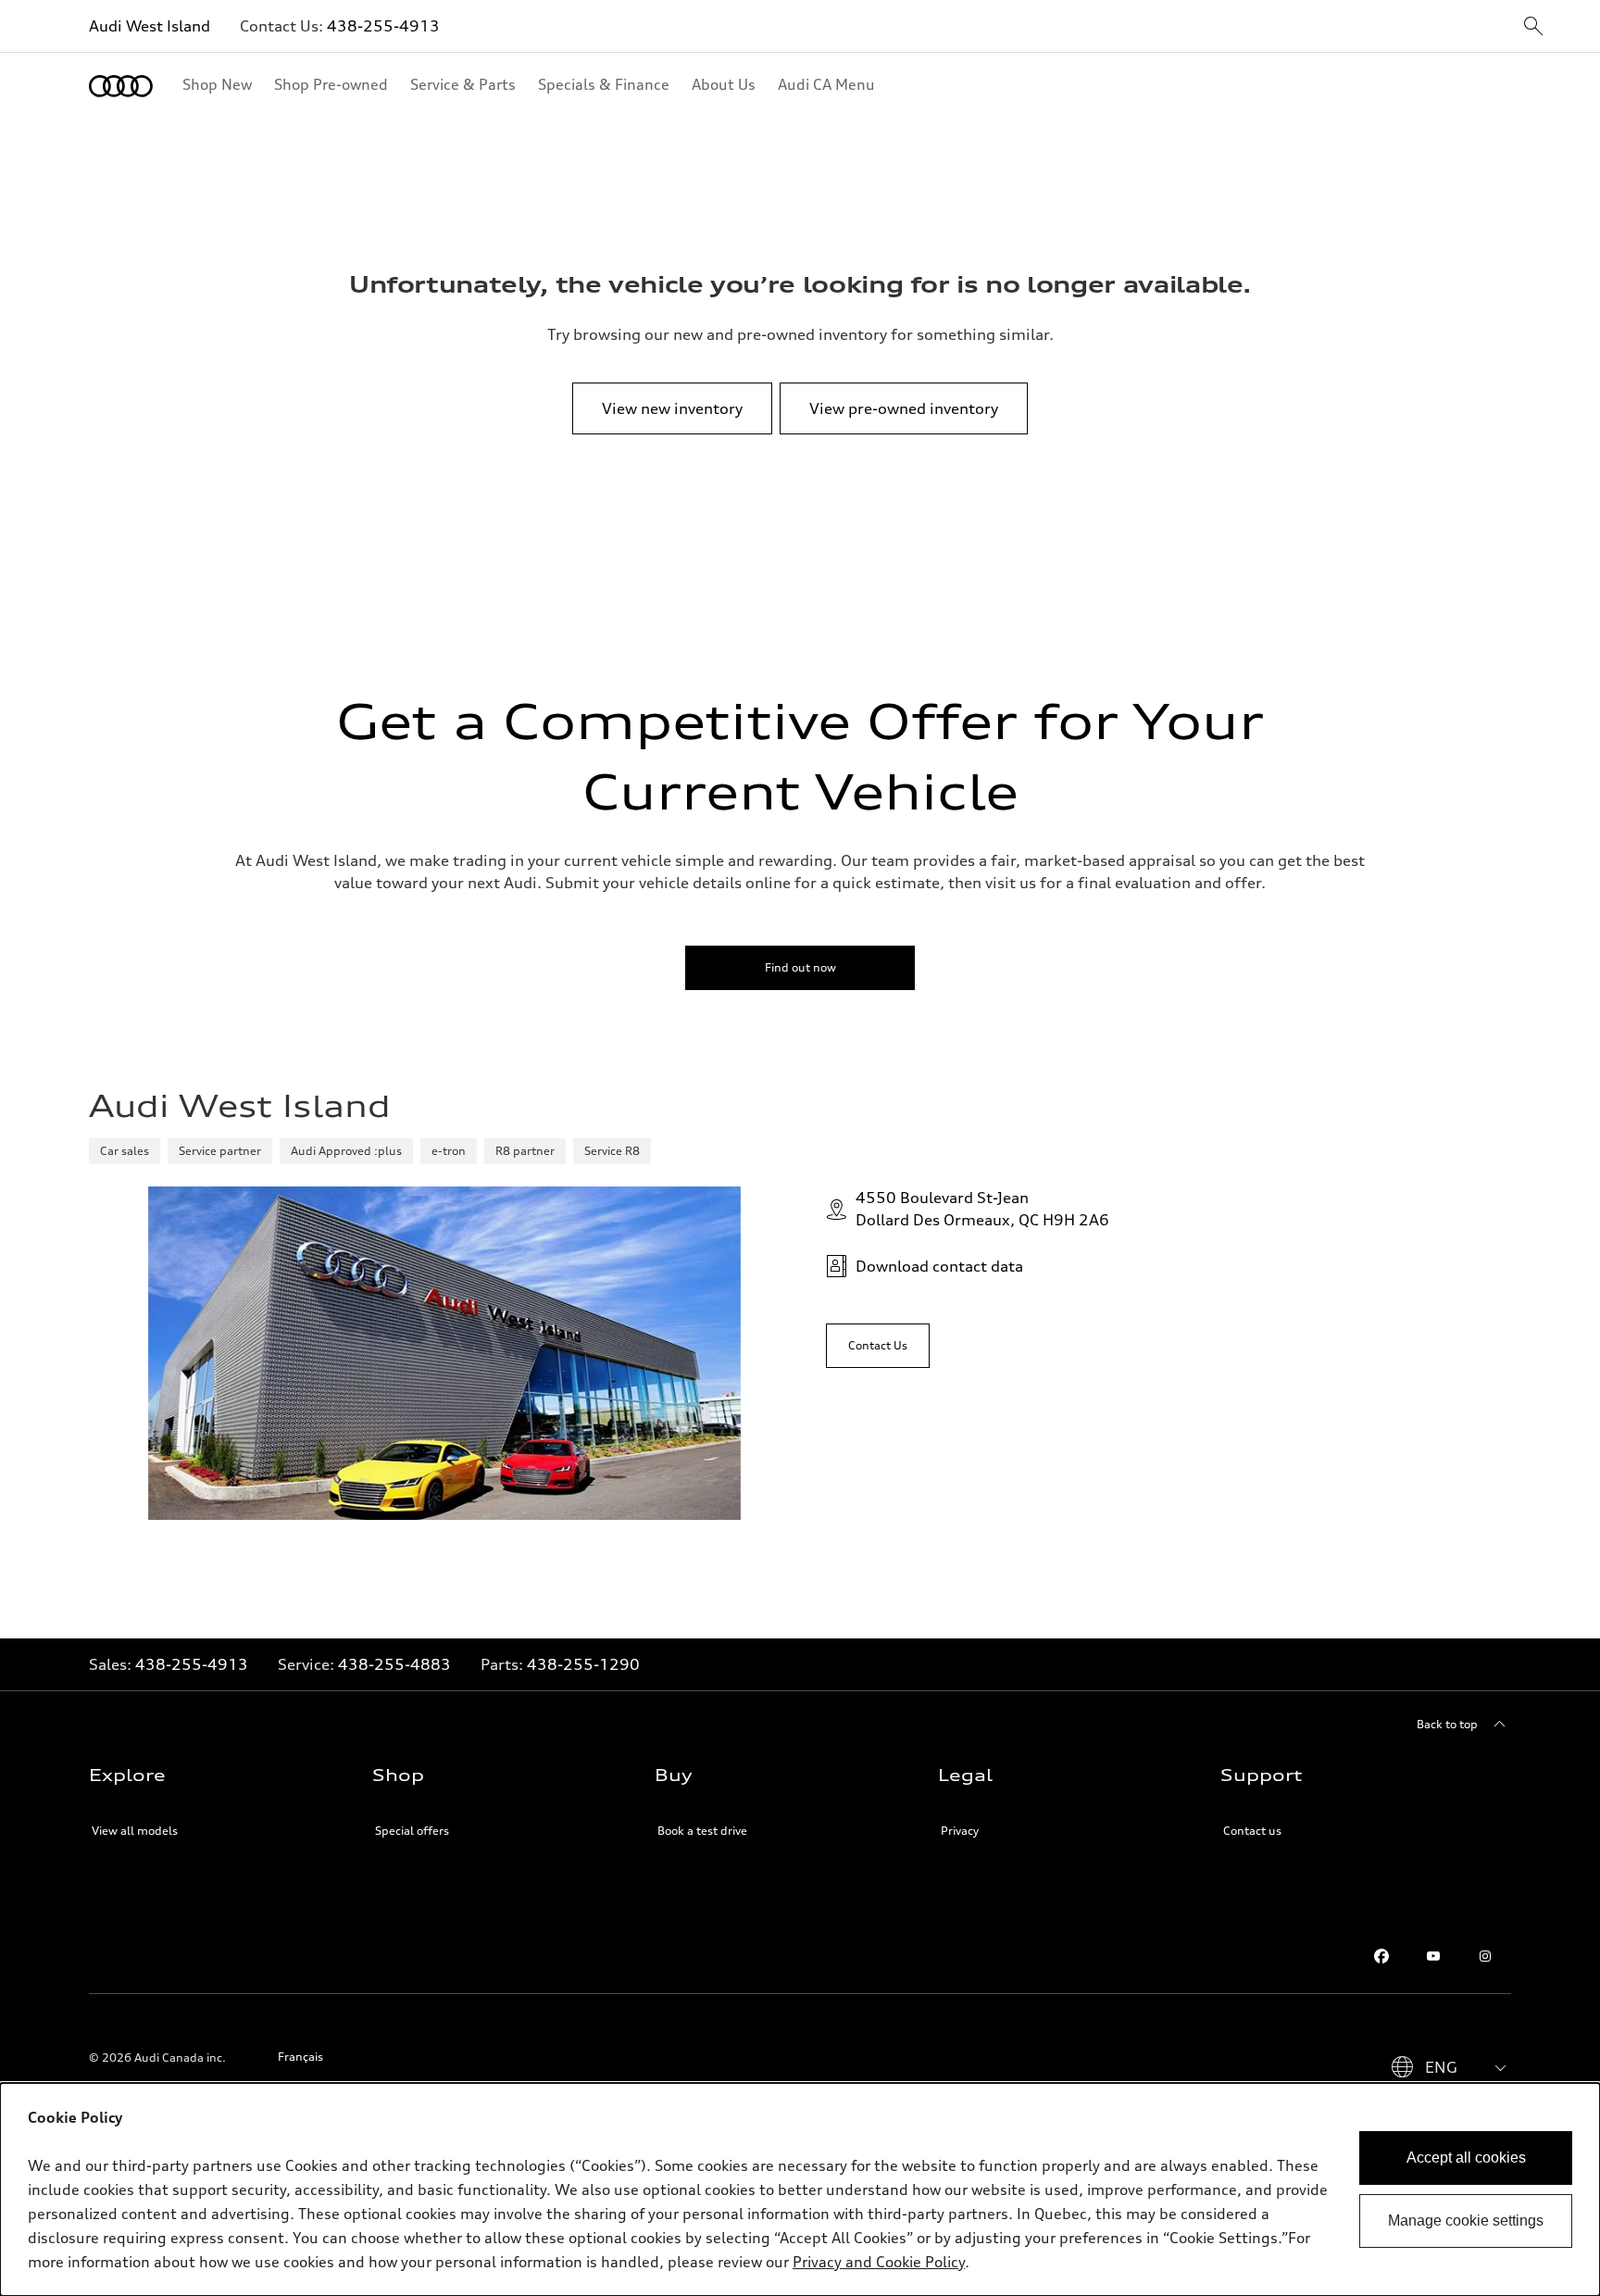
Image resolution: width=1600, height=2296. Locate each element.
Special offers (412, 1831)
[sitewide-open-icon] (1533, 27)
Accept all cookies (1466, 2158)
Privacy (960, 1831)
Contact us (1252, 1831)
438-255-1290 (583, 1664)
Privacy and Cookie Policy (879, 2262)
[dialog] (800, 2189)
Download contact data (939, 1266)
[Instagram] (1485, 1956)
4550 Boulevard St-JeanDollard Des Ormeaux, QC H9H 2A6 (982, 1209)
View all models (135, 1831)
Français (300, 2057)
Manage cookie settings (1466, 2221)
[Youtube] (1433, 1956)
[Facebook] (1381, 1956)
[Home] (121, 86)
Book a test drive (702, 1831)
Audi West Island (150, 26)
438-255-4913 (383, 26)
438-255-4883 (394, 1664)
